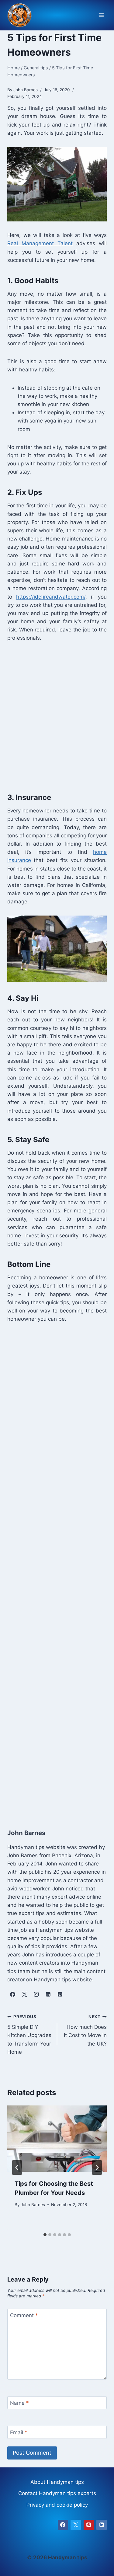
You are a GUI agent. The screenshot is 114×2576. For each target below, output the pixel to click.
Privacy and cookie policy (57, 2505)
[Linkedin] (102, 2525)
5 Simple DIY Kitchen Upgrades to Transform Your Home (29, 2035)
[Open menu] (101, 15)
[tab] (45, 2235)
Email (19, 2432)
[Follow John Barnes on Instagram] (36, 1994)
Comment (24, 2315)
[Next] (97, 2168)
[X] (76, 2525)
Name (19, 2403)
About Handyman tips (57, 2482)
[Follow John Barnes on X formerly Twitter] (24, 1994)
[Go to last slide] (17, 2168)
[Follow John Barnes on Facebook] (12, 1994)
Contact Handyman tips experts (57, 2493)
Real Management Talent (40, 243)
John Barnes (33, 2205)
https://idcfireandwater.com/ (51, 597)
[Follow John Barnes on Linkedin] (48, 1994)
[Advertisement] (57, 716)
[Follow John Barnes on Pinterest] (60, 1994)
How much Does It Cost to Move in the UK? (85, 2030)
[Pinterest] (89, 2525)
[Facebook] (63, 2525)
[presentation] (57, 2139)
